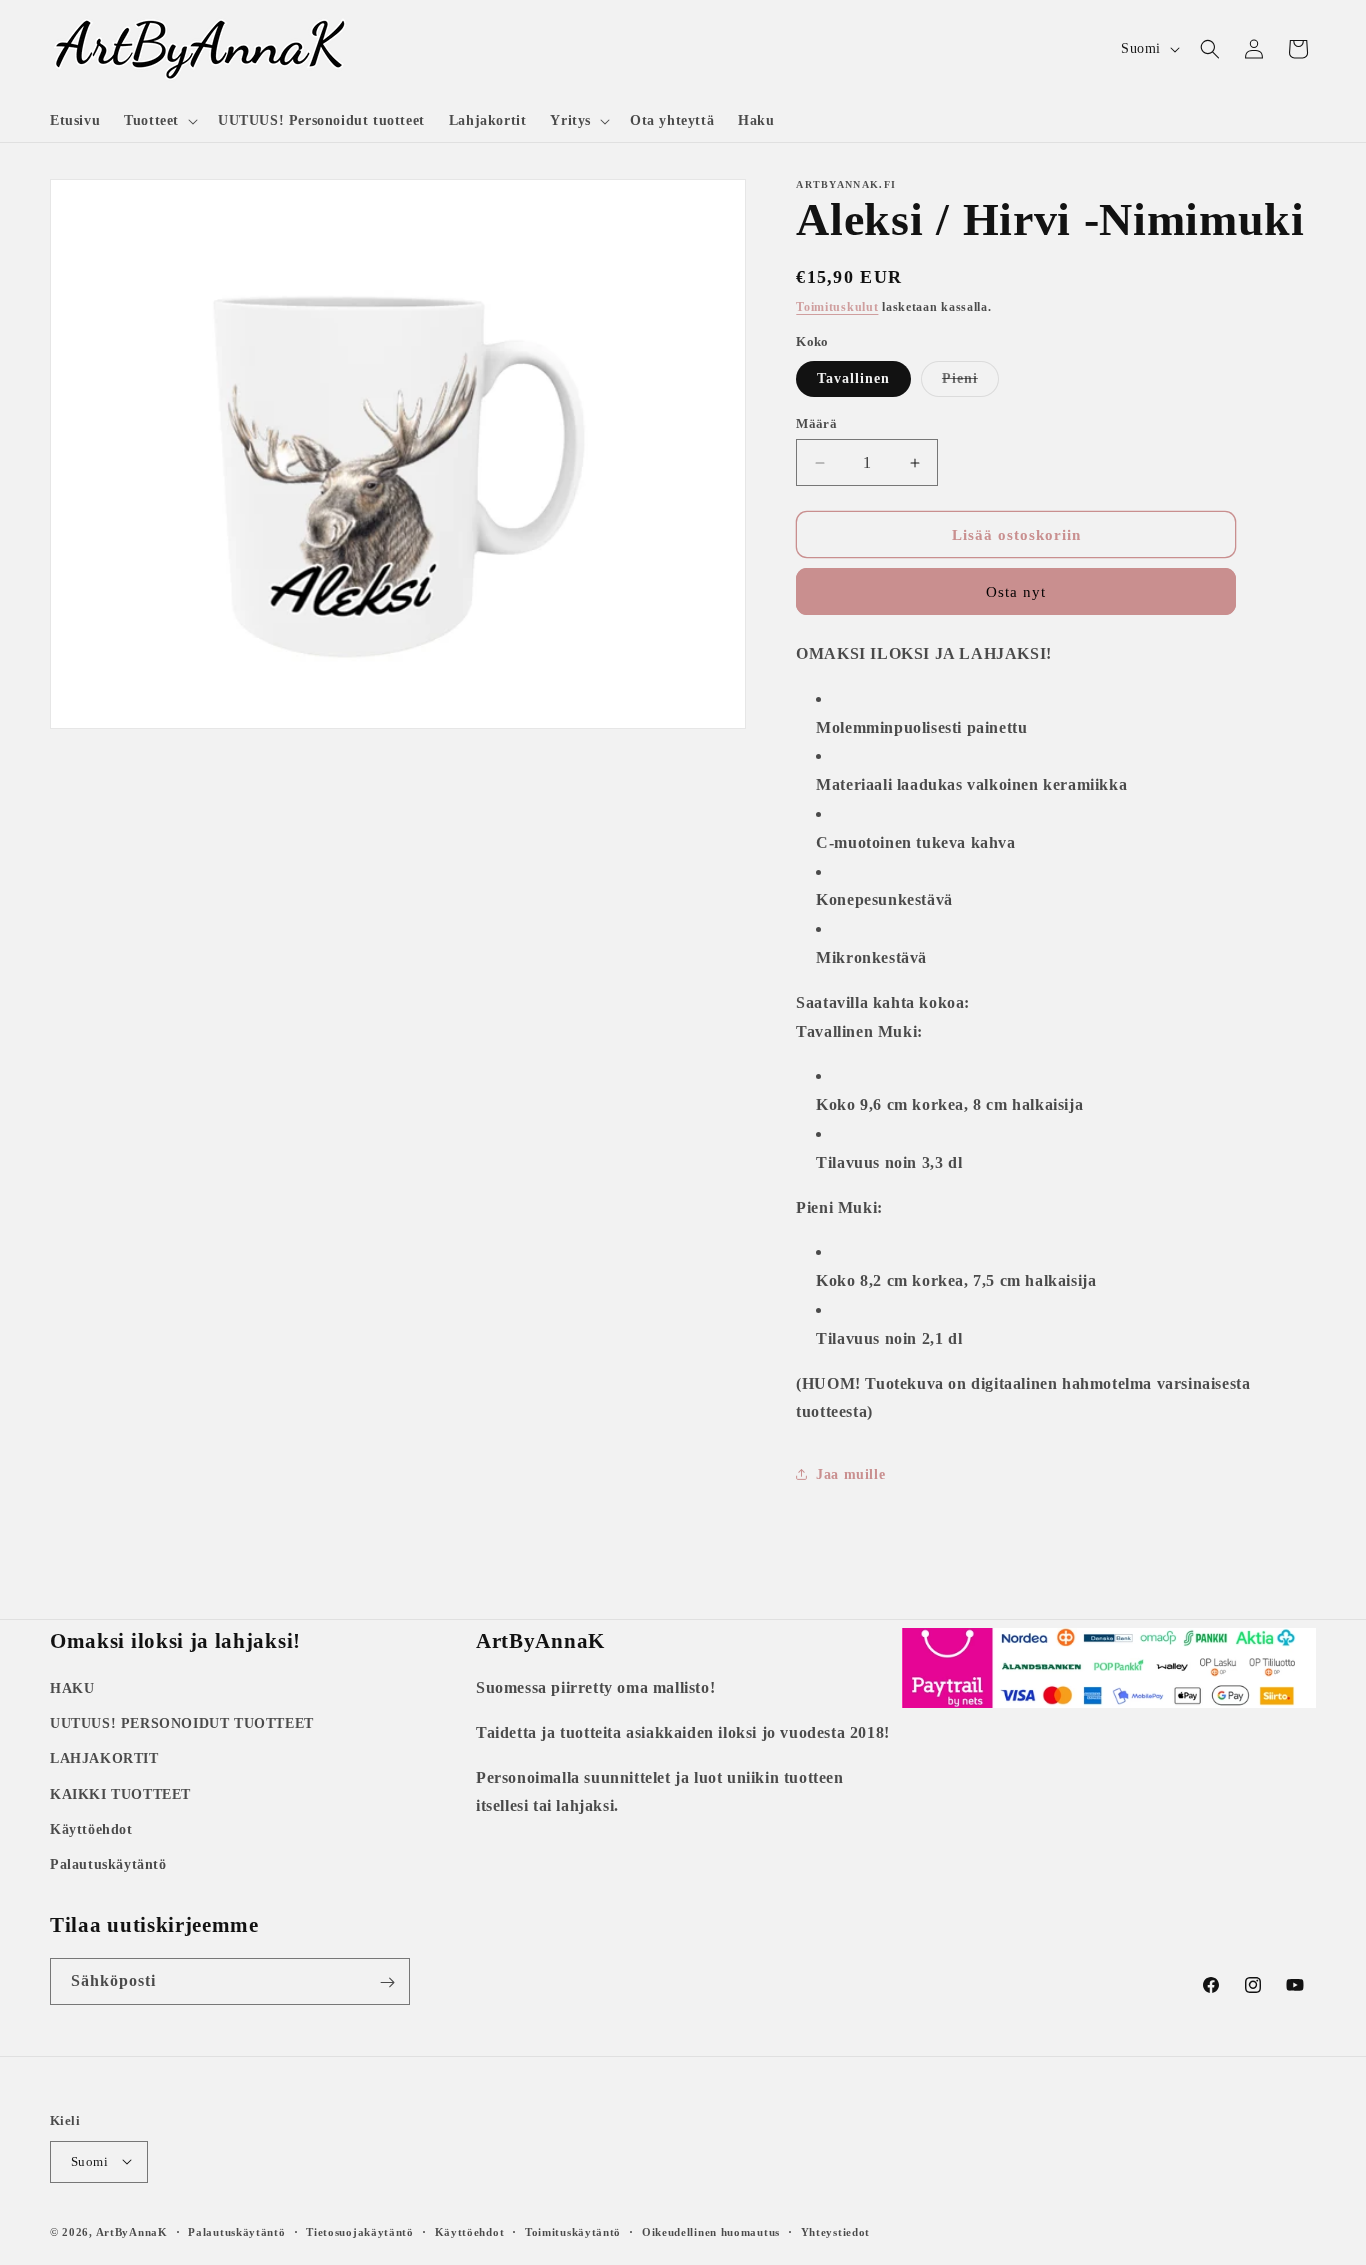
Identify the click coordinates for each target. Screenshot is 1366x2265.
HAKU (72, 1688)
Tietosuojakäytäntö (360, 2231)
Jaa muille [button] (850, 1474)
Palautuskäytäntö (108, 1864)
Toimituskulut (837, 307)
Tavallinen (853, 378)
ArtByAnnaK (132, 2231)
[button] (159, 121)
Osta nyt (1016, 592)
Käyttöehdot (91, 1829)
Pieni (970, 383)
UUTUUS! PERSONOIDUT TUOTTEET (182, 1723)
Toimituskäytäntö (573, 2231)
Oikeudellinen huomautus (711, 2231)
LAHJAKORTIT (104, 1759)
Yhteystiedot (835, 2231)
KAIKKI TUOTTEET (120, 1794)
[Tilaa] (387, 1982)
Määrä (816, 423)
